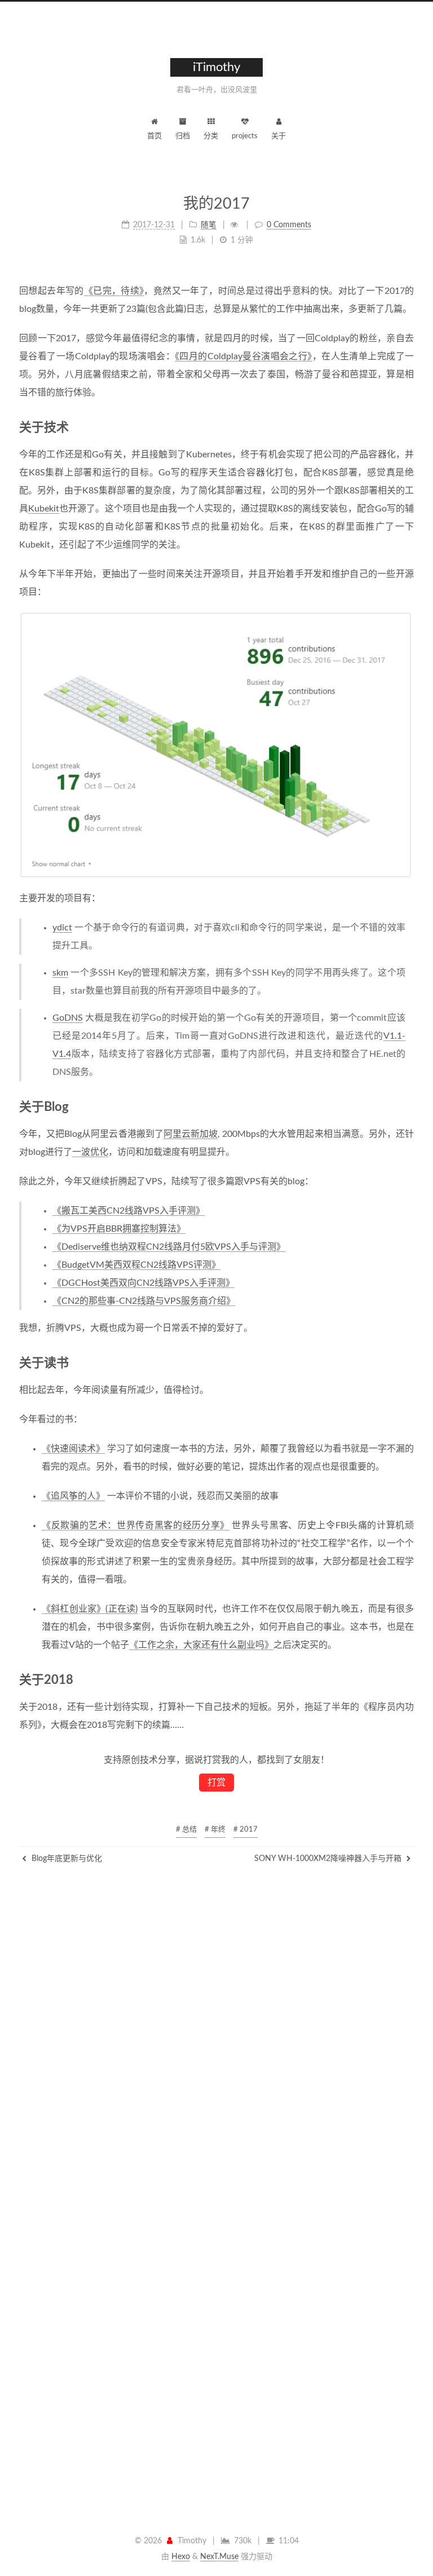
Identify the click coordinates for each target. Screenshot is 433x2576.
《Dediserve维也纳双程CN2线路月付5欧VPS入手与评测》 (169, 1247)
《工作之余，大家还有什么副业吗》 (201, 1645)
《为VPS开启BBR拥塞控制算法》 (119, 1229)
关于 (279, 136)
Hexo (181, 2557)
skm (60, 973)
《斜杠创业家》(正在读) (90, 1609)
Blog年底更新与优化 (66, 1859)
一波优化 (90, 1152)
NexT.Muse (219, 2557)
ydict (62, 928)
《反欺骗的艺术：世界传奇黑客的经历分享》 (136, 1525)
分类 (211, 136)
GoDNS (68, 1018)
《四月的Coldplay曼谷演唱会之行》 (244, 356)
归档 (183, 136)
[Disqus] (216, 2058)
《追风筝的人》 (73, 1496)
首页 (154, 136)
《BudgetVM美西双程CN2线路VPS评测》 (136, 1265)
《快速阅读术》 (73, 1449)
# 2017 (246, 1830)
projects (245, 136)
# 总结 (186, 1830)
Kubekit (44, 509)
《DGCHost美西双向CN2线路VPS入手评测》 (143, 1283)
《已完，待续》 (114, 291)
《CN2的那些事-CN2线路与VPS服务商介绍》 (144, 1301)
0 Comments (289, 225)
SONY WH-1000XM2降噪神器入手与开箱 (329, 1859)
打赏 (216, 1783)
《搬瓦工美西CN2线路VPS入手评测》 (129, 1211)
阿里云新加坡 (191, 1134)
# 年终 (215, 1830)
